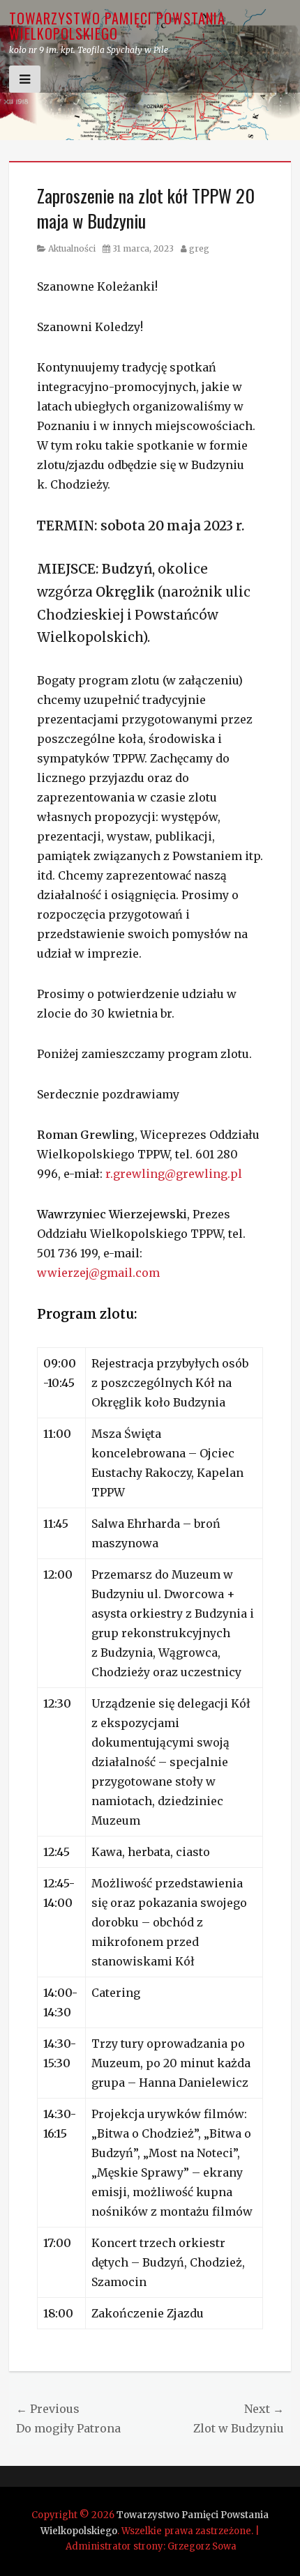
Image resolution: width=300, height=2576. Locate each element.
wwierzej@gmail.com (98, 1273)
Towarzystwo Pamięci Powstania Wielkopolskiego (117, 26)
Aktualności (72, 248)
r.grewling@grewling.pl (174, 1174)
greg (199, 248)
